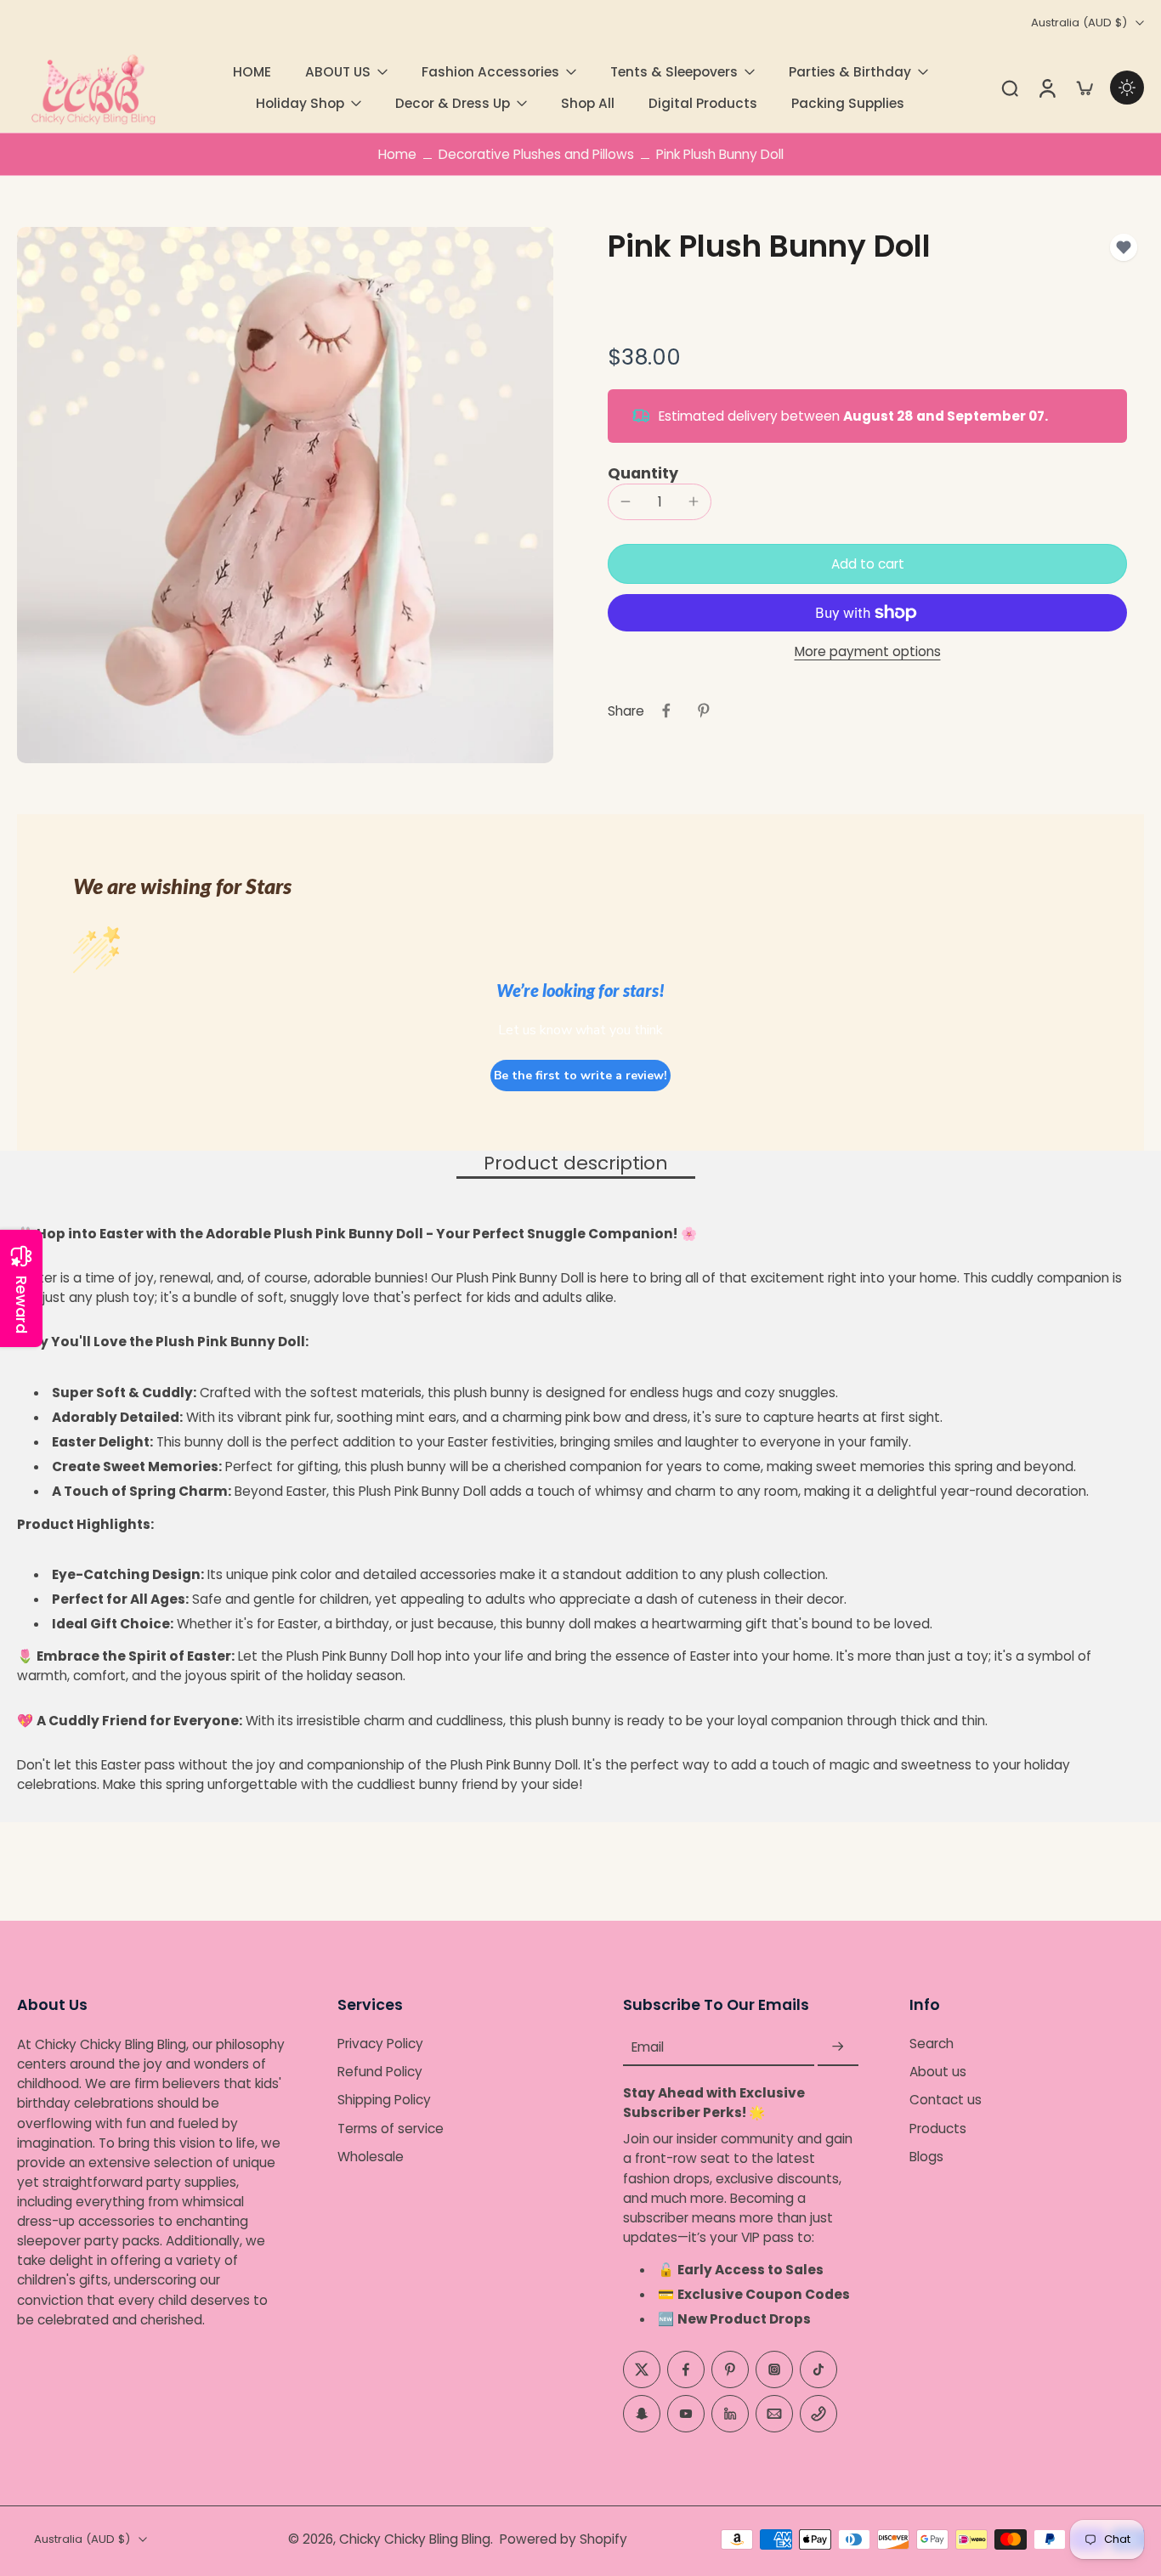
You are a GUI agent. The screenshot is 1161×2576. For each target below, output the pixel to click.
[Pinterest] (730, 2369)
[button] (867, 564)
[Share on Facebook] (666, 711)
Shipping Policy (384, 2100)
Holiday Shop (300, 103)
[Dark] (1127, 88)
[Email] (774, 2414)
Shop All (588, 103)
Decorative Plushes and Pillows (536, 154)
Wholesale (371, 2157)
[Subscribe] (838, 2047)
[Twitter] (642, 2369)
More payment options (868, 653)
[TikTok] (818, 2369)
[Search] (1010, 88)
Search (932, 2044)
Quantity (643, 473)
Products (938, 2129)
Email (648, 2047)
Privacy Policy (380, 2044)
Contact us (946, 2100)
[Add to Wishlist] (1124, 247)
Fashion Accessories (490, 72)
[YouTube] (686, 2414)
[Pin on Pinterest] (704, 711)
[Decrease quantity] (626, 501)
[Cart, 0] (1085, 88)
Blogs (926, 2157)
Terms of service (391, 2129)
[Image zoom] (285, 495)
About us (938, 2072)
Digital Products (703, 103)
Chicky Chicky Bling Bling (415, 2539)
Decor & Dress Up (453, 103)
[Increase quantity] (694, 501)
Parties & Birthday (850, 72)
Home (397, 154)
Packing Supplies (848, 103)
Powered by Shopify (564, 2539)
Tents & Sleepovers (674, 72)
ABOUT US (338, 72)
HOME (252, 72)
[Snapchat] (642, 2414)
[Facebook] (686, 2369)
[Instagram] (774, 2369)
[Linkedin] (730, 2414)
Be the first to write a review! (580, 1076)
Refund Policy (380, 2072)
